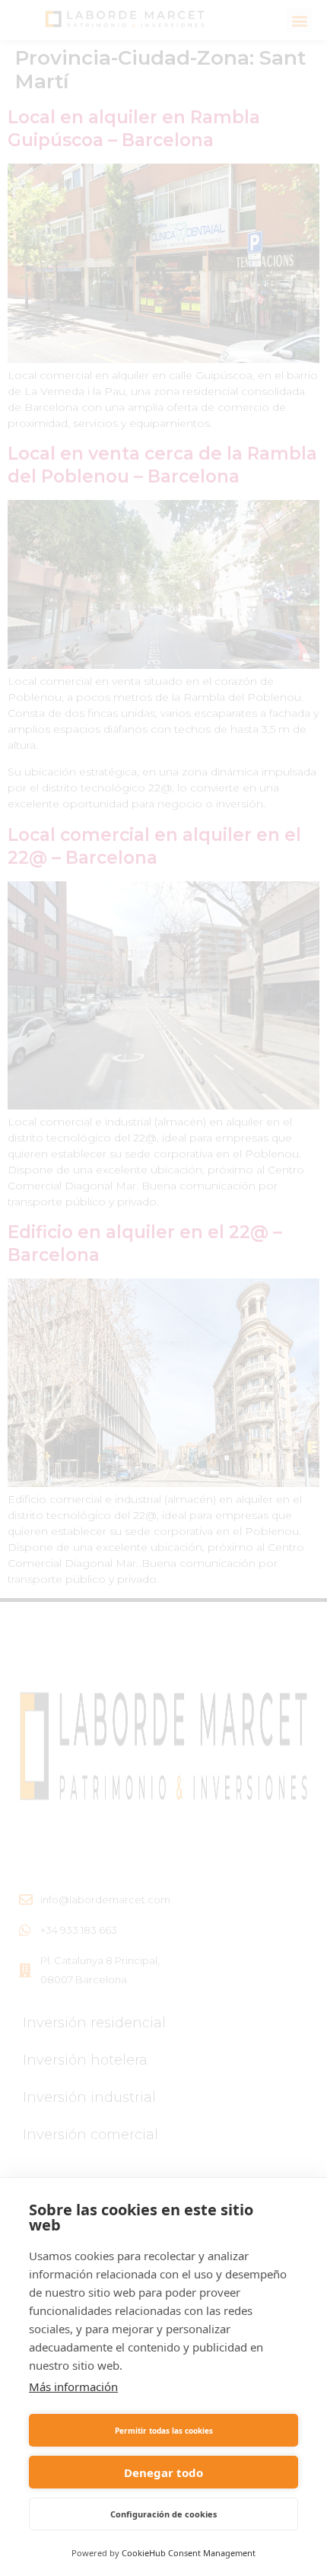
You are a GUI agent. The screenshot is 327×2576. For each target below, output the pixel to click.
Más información (73, 2387)
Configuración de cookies (163, 2514)
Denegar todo (163, 2473)
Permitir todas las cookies (164, 2431)
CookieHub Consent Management (189, 2553)
